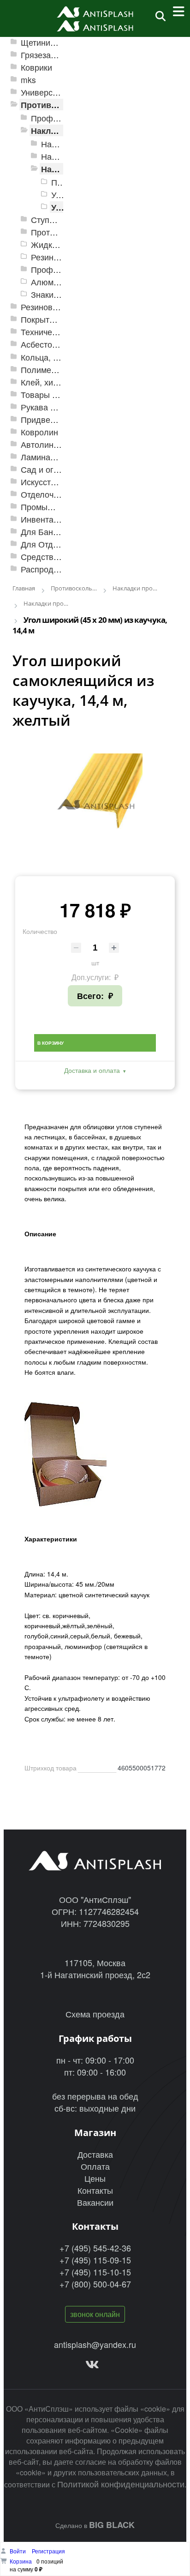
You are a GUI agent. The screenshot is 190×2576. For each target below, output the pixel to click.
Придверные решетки (62, 419)
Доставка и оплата (92, 1070)
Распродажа (45, 569)
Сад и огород (47, 469)
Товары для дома (55, 394)
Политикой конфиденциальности (121, 2484)
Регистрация (48, 2551)
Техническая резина (59, 332)
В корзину (50, 1043)
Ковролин (39, 432)
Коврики (36, 67)
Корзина (21, 2561)
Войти (18, 2551)
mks (28, 80)
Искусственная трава (62, 482)
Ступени (47, 220)
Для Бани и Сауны (56, 532)
